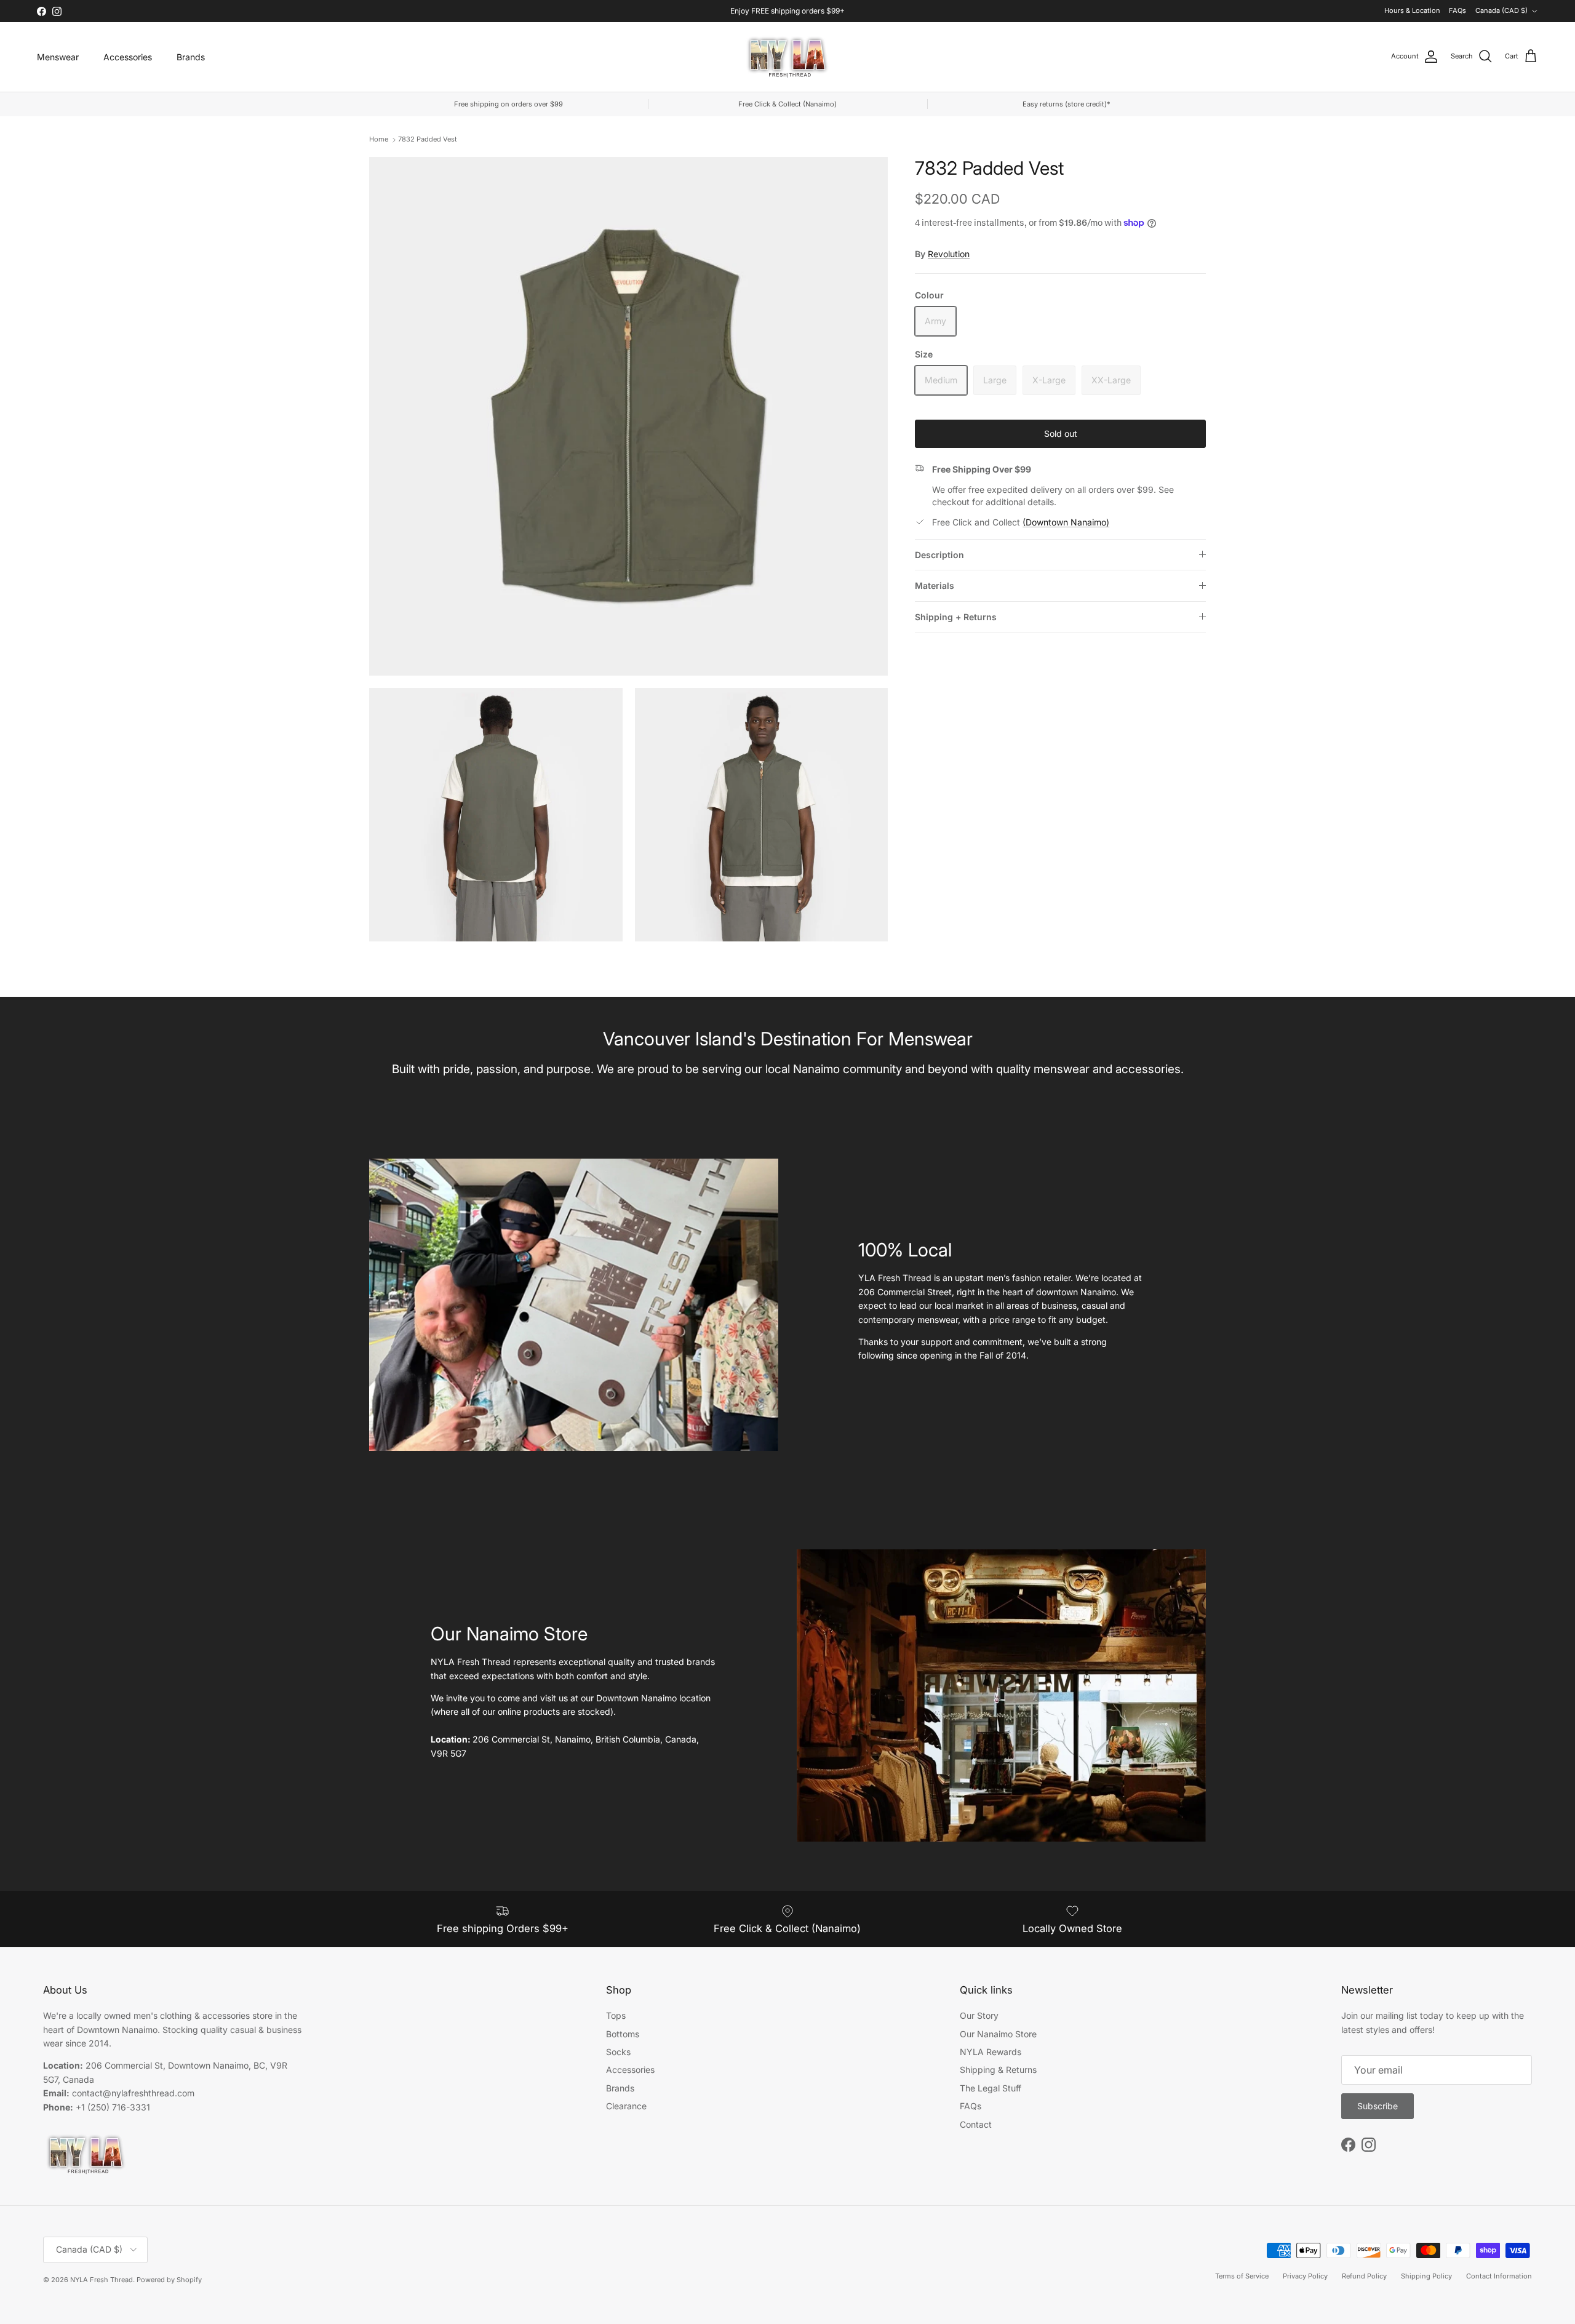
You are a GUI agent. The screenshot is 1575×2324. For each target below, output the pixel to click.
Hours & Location (1412, 10)
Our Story (979, 2015)
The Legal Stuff (991, 2088)
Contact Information (1499, 2276)
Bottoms (623, 2034)
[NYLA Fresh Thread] (788, 57)
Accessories (128, 57)
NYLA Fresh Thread (102, 2280)
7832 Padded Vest (428, 139)
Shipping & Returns (998, 2070)
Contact (976, 2124)
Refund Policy (1364, 2276)
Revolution (949, 253)
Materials (935, 585)
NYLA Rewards (991, 2052)
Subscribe (1378, 2106)
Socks (618, 2052)
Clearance (626, 2106)
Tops (616, 2015)
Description (939, 554)
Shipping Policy (1426, 2276)
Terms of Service (1242, 2276)
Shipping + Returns (956, 616)
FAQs (1457, 10)
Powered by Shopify (169, 2280)
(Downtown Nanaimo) (1066, 522)
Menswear (58, 57)
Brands (191, 57)
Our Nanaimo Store (998, 2034)
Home (379, 139)
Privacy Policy (1305, 2276)
